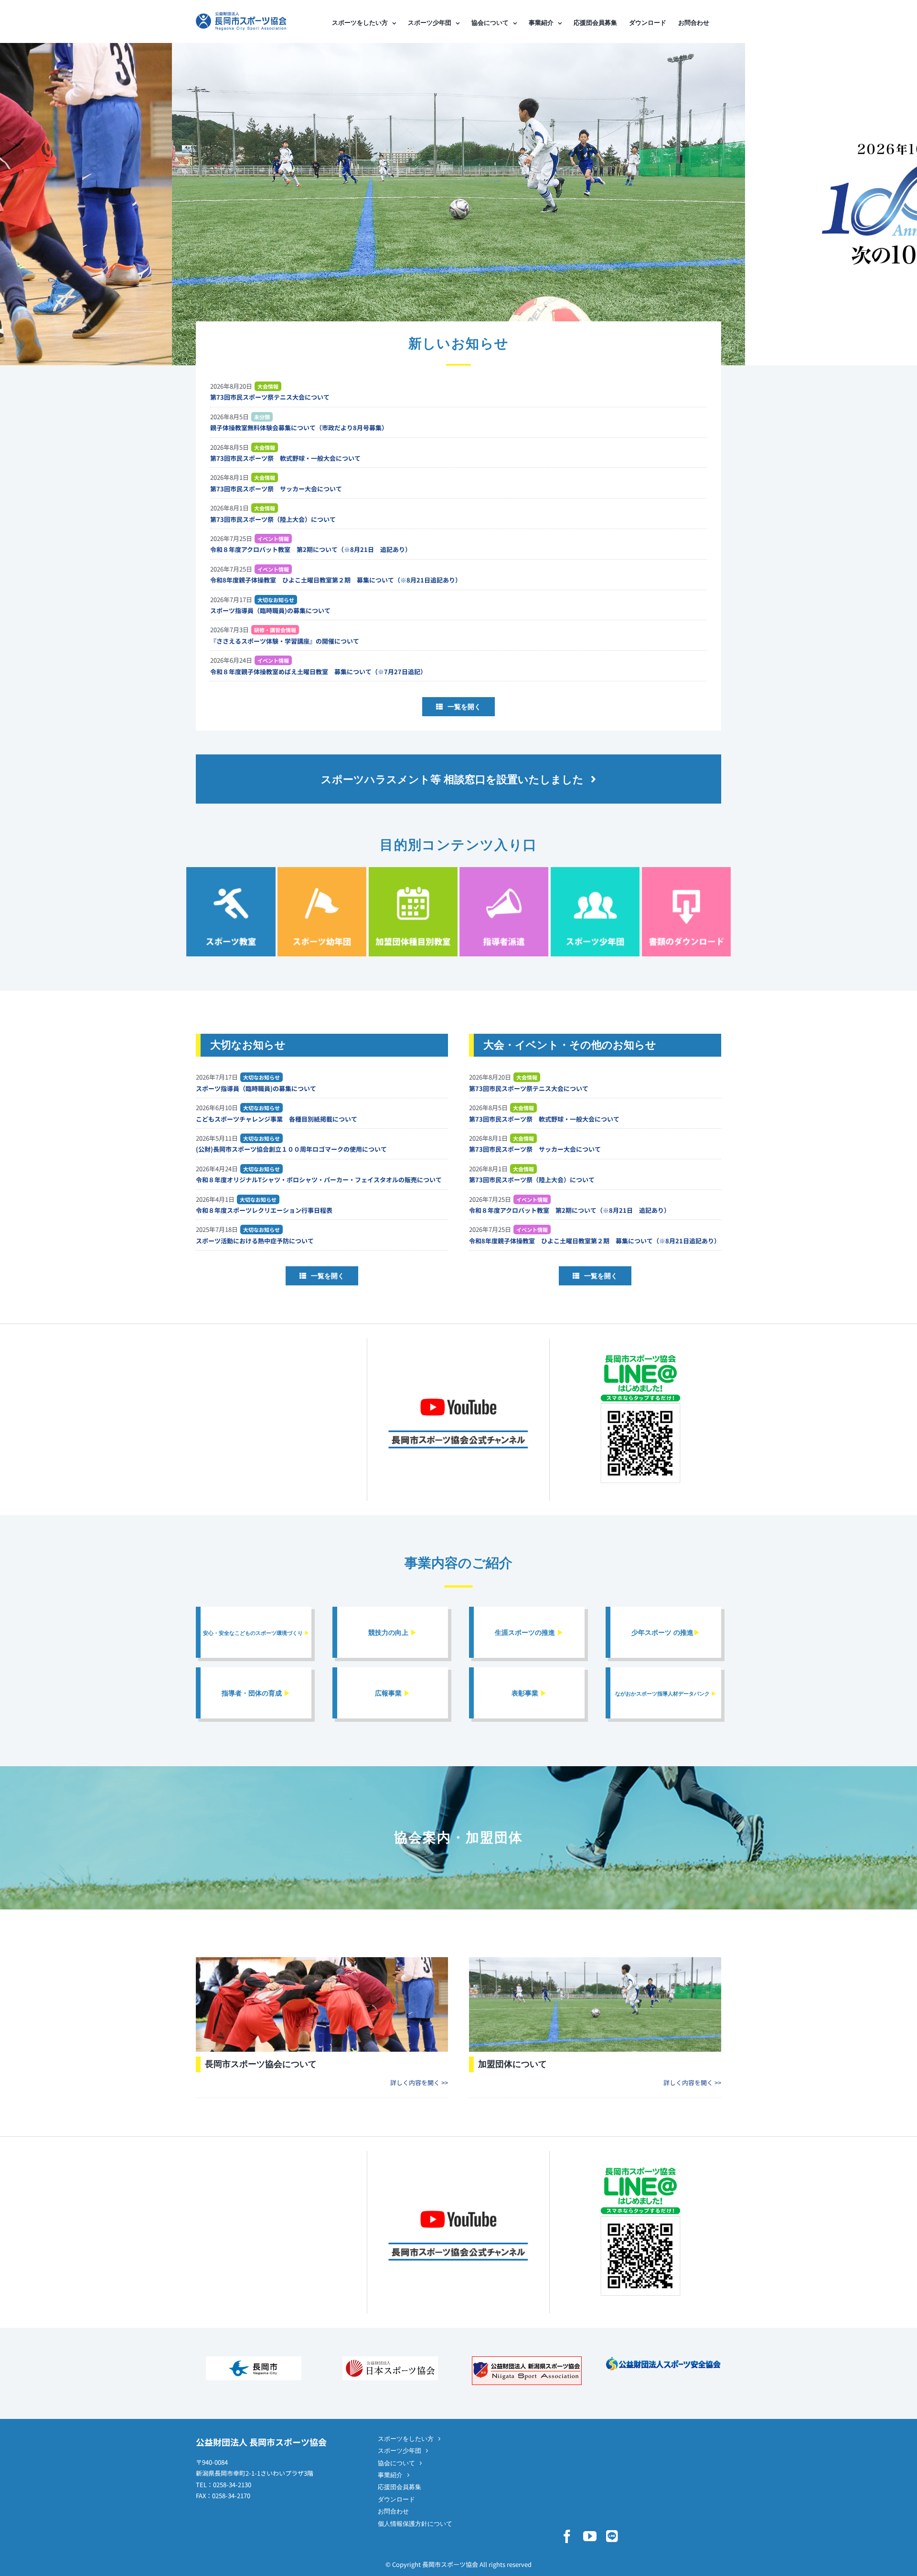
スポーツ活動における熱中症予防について (255, 1241)
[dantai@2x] (595, 1960)
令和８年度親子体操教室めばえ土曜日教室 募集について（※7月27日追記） (318, 672)
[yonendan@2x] (322, 870)
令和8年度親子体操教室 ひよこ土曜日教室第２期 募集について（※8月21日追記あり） (336, 580)
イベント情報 (273, 539)
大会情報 (268, 386)
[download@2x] (686, 870)
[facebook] (567, 2536)
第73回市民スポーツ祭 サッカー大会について (276, 489)
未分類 (262, 417)
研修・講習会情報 (275, 630)
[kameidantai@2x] (413, 870)
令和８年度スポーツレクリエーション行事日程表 (264, 1210)
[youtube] (590, 2536)
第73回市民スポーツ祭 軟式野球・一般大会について (285, 458)
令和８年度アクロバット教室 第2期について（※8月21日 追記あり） (311, 549)
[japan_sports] (390, 2359)
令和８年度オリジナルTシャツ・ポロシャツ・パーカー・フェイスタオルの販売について (319, 1180)
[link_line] (640, 1356)
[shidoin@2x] (504, 870)
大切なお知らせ (276, 600)
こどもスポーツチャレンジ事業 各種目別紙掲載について (277, 1119)
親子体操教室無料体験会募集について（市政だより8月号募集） (299, 428)
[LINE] (612, 2536)
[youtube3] (458, 1386)
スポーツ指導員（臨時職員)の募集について (270, 610)
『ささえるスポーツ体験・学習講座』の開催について (285, 641)
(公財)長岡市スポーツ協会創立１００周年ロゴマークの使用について (291, 1149)
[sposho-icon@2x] (595, 870)
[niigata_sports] (527, 2359)
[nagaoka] (254, 2359)
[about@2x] (322, 1960)
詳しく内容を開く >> (419, 2083)
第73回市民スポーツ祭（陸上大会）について (273, 519)
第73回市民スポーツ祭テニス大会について (270, 397)
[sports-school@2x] (231, 870)
